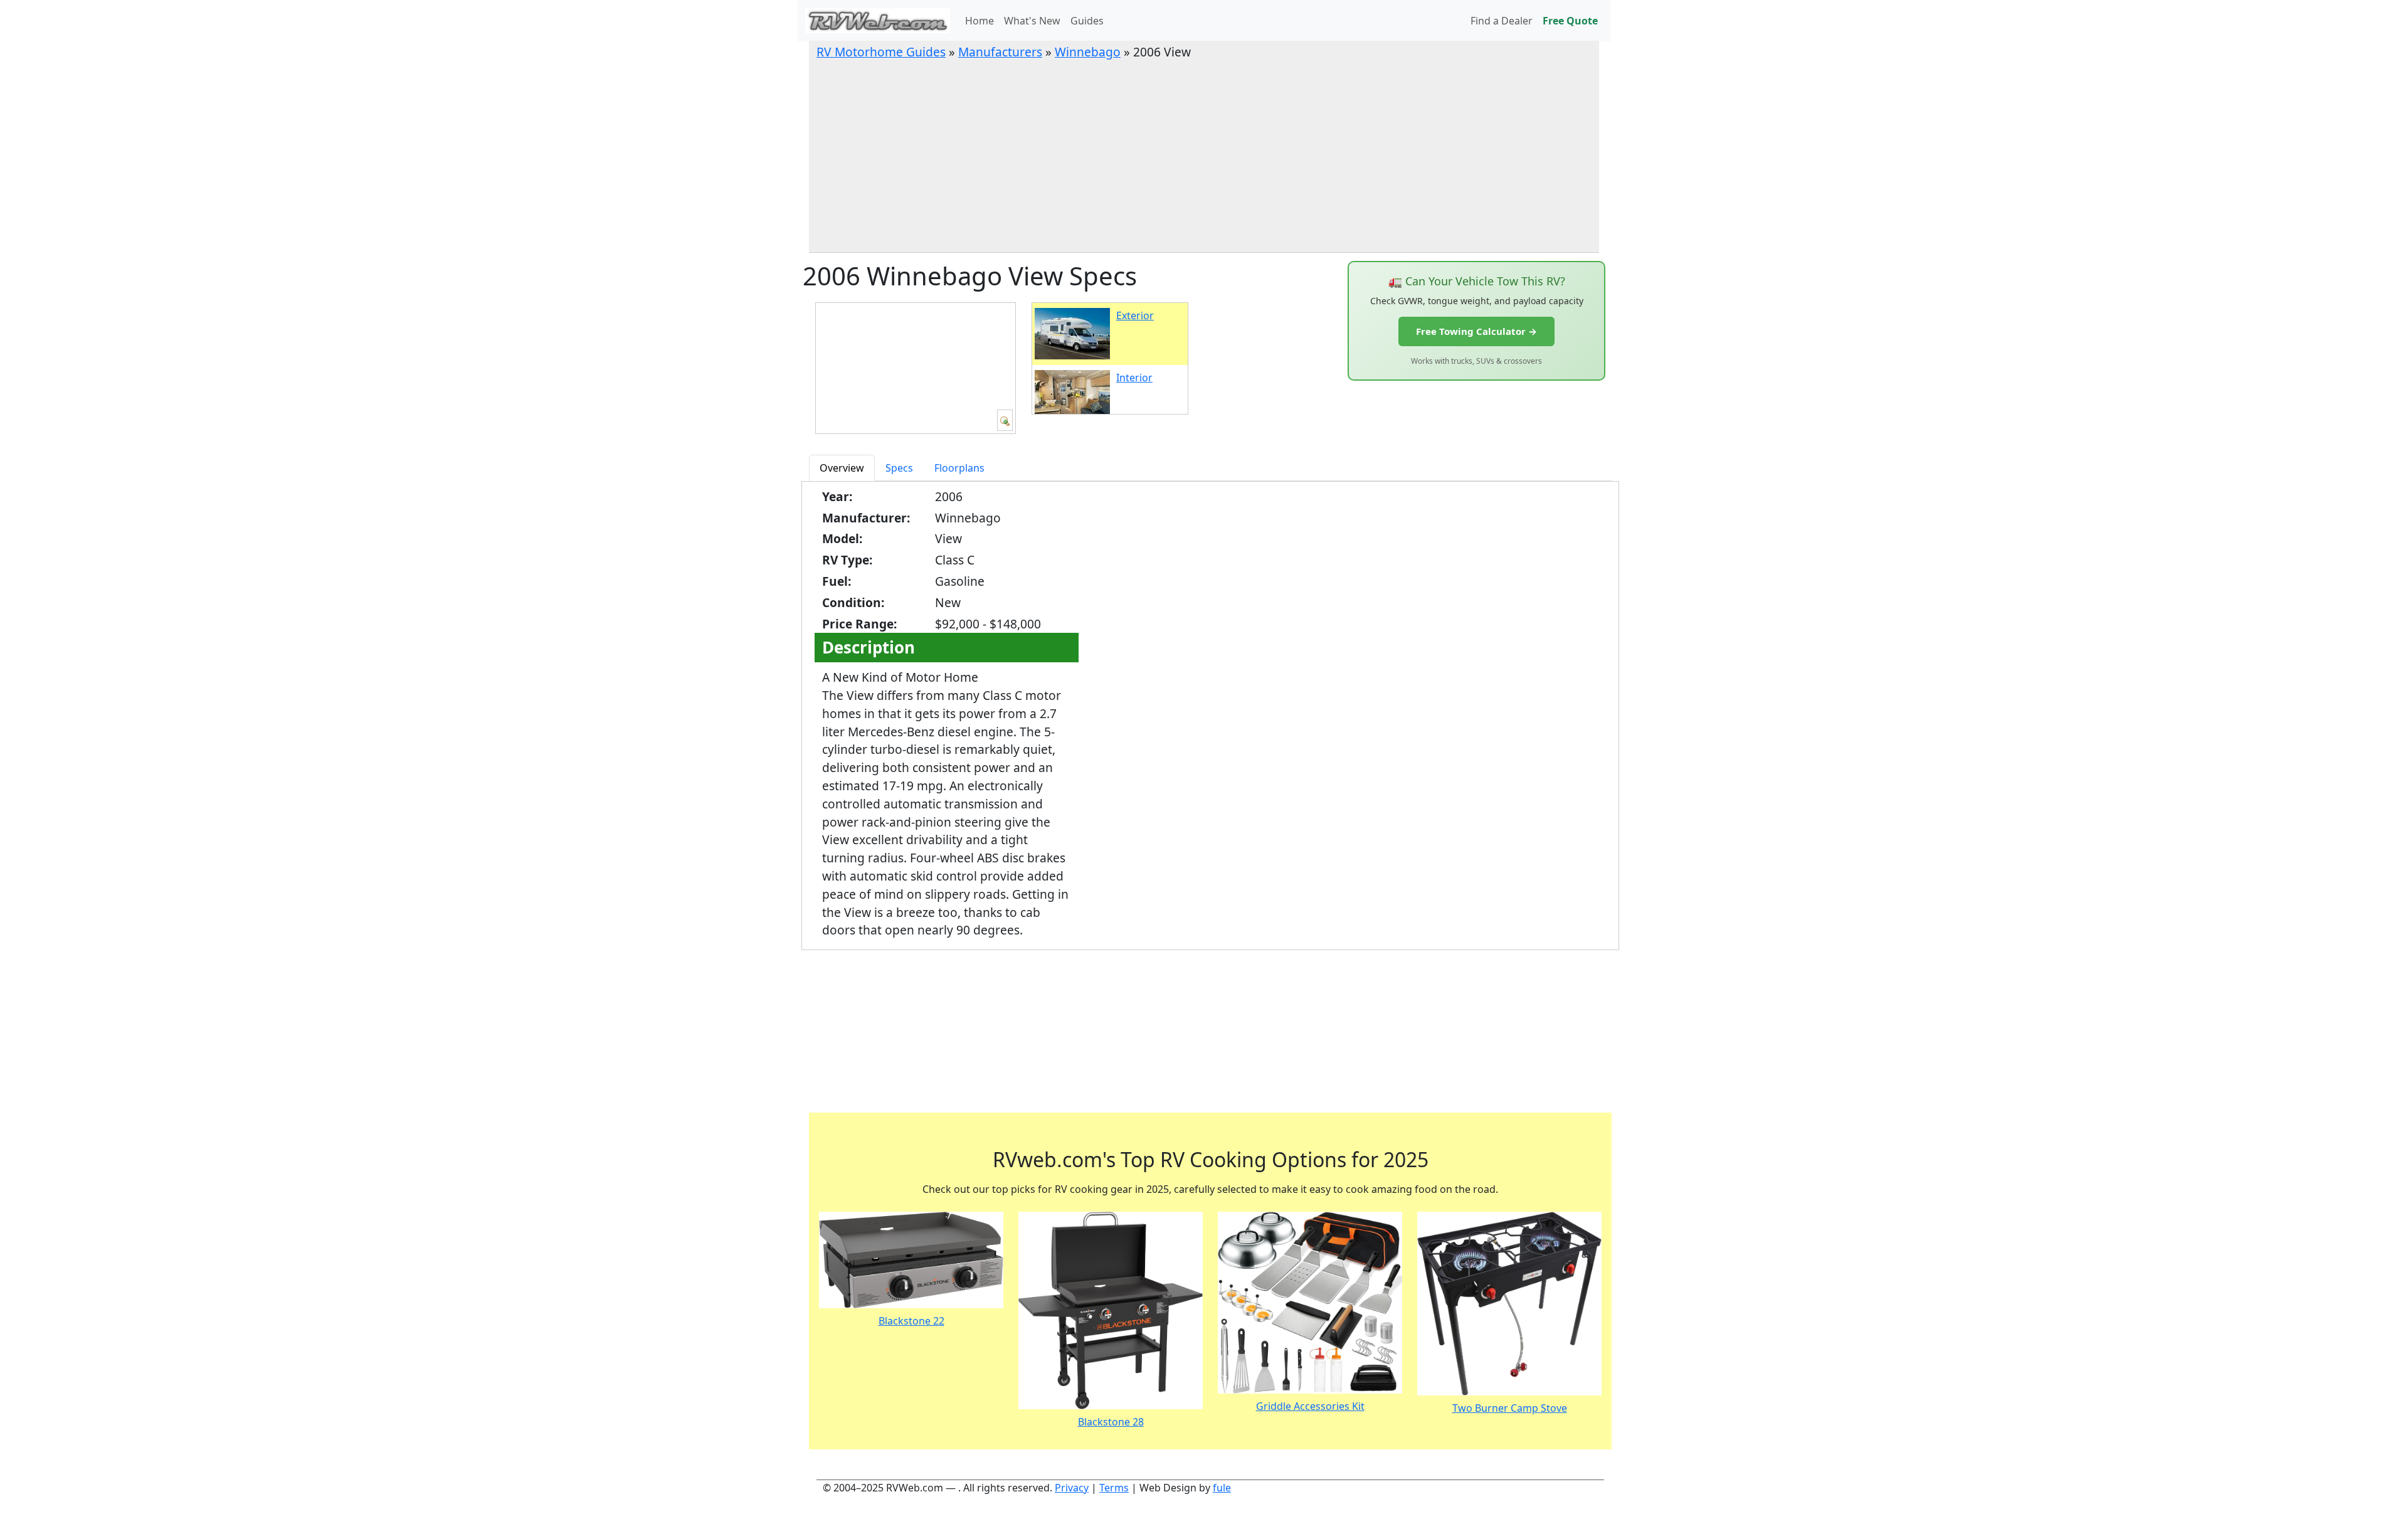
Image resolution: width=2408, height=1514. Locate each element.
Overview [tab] (842, 468)
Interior (1134, 378)
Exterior (1135, 315)
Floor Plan (851, 1053)
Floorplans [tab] (959, 468)
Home (980, 21)
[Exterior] (1005, 420)
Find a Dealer (1502, 21)
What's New (1032, 21)
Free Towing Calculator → (1476, 331)
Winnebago (1088, 52)
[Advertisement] (1204, 156)
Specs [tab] (899, 468)
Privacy (1072, 1488)
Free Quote (1570, 21)
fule (1222, 1488)
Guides (1087, 21)
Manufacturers (1000, 52)
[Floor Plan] (855, 1016)
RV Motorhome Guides (881, 52)
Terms (1114, 1488)
